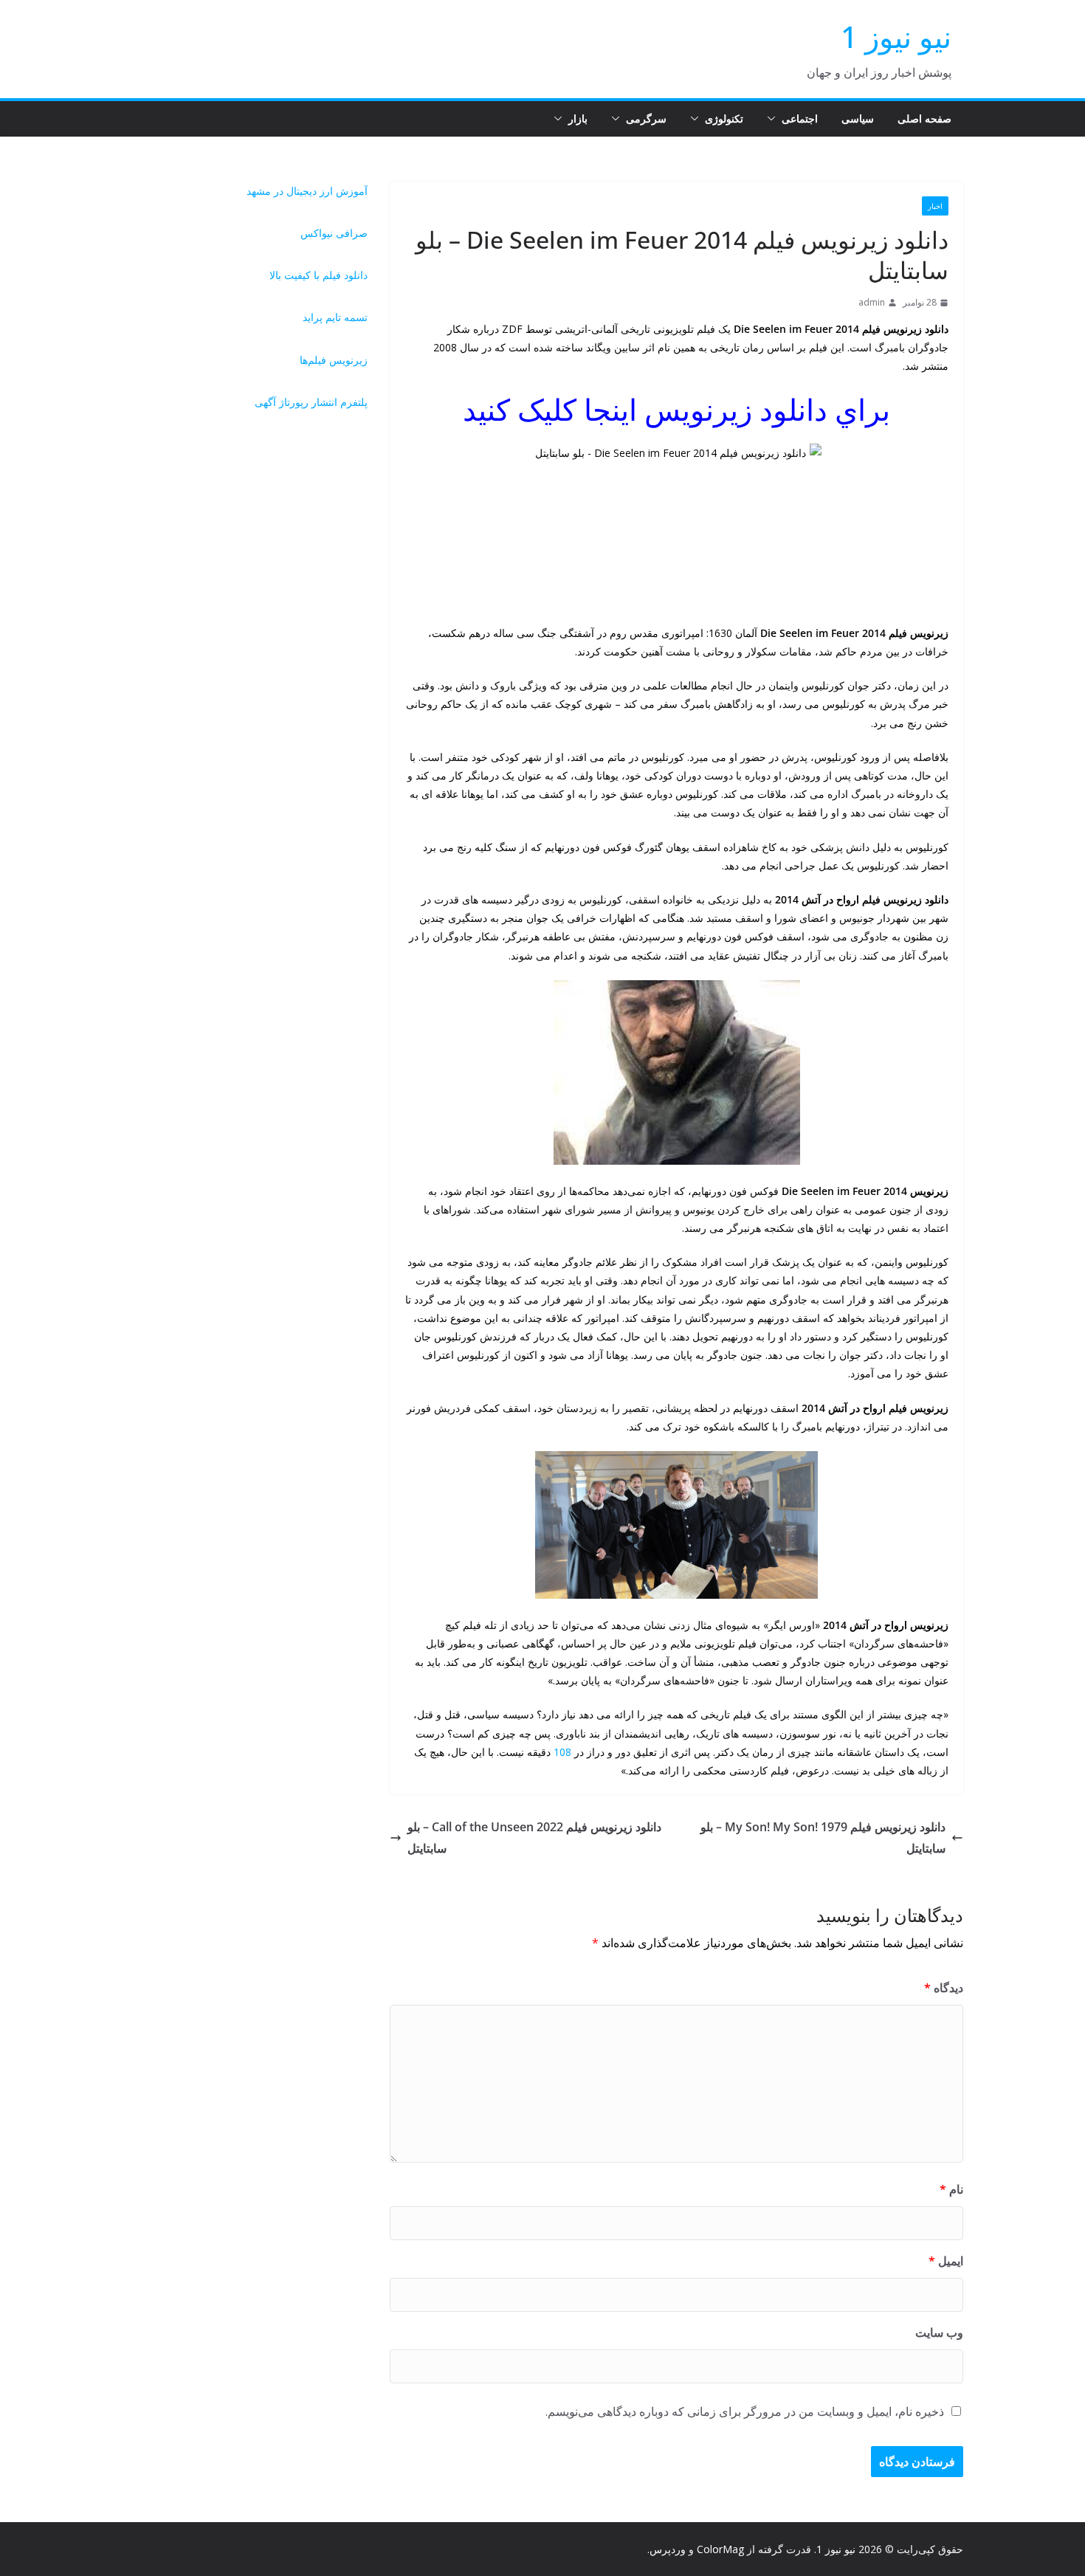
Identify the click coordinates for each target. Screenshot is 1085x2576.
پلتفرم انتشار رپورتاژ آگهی (311, 402)
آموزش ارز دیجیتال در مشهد (307, 191)
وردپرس (668, 2549)
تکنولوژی (724, 118)
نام (951, 2189)
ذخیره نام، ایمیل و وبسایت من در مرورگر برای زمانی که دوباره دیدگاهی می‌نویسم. (745, 2411)
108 (562, 1752)
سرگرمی (646, 118)
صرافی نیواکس (334, 233)
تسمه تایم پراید (335, 317)
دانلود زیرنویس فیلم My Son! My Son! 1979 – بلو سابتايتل (823, 1838)
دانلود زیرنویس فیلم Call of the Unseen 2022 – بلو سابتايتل (534, 1838)
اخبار (935, 206)
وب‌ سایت (939, 2332)
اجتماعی (800, 118)
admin (872, 302)
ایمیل (946, 2261)
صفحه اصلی (924, 118)
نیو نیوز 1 (896, 37)
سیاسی (858, 118)
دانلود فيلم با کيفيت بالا (318, 275)
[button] (774, 119)
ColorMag (720, 2549)
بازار (578, 118)
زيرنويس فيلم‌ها (334, 360)
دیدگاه (944, 1988)
